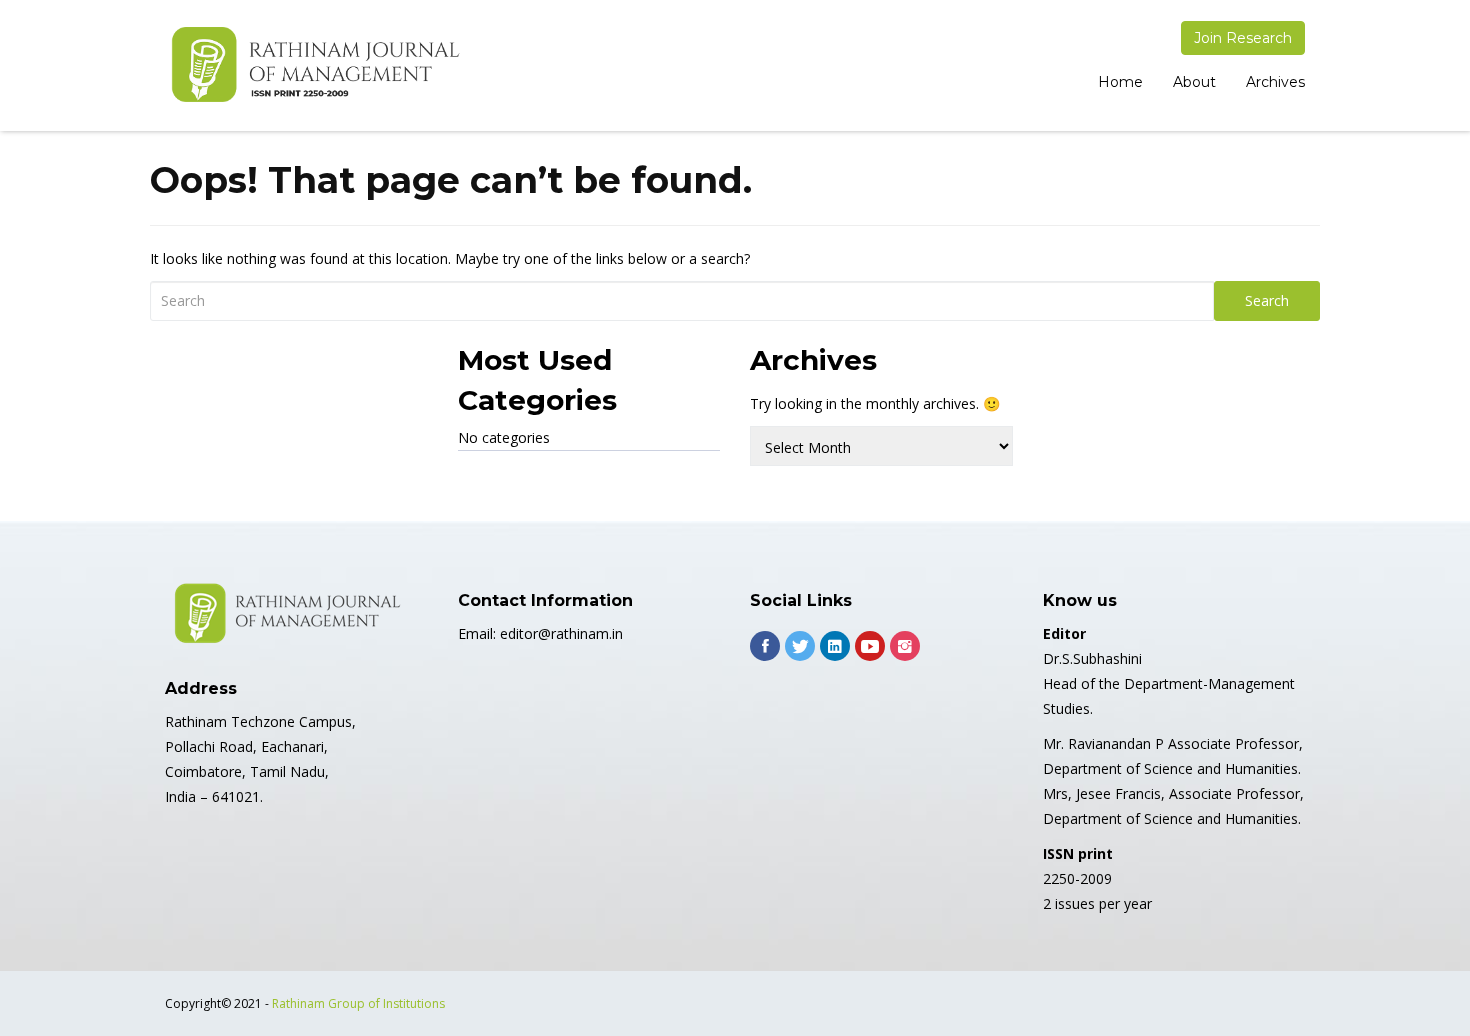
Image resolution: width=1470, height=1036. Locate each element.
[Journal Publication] (315, 65)
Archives (1275, 82)
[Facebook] (765, 646)
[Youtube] (870, 646)
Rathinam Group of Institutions (358, 1003)
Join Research (1243, 38)
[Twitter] (800, 646)
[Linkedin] (835, 646)
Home (1120, 82)
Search (1267, 300)
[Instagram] (905, 646)
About (1194, 82)
